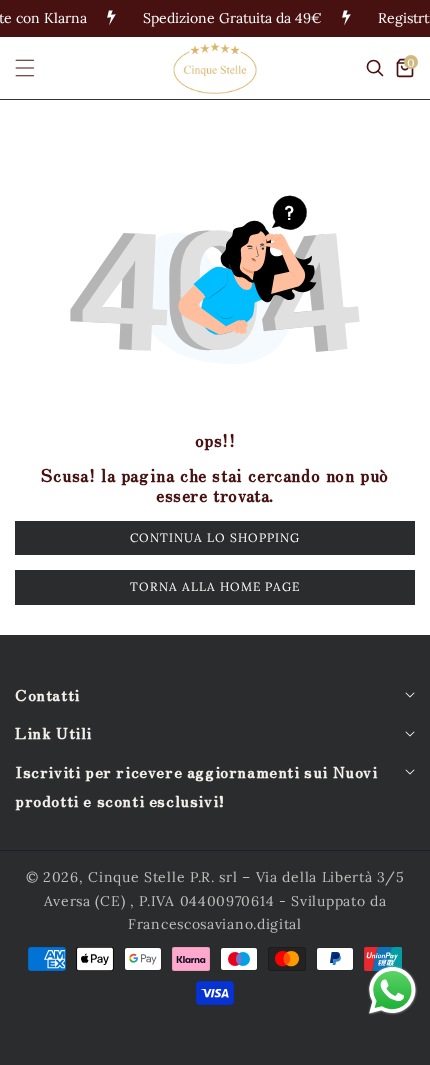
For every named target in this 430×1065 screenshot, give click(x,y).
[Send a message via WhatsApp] (392, 990)
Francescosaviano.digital (215, 924)
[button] (37, 68)
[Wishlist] (160, 1042)
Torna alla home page (215, 586)
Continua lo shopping (215, 537)
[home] (53, 1042)
